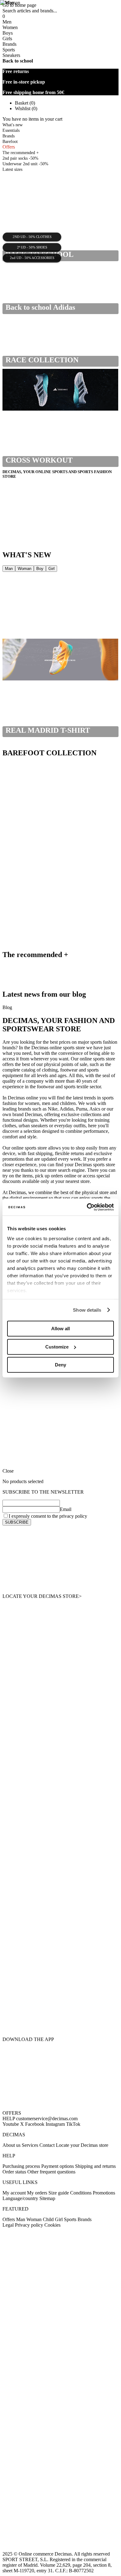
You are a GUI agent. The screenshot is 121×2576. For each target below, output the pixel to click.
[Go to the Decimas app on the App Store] (60, 2019)
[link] (60, 1560)
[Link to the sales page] (60, 616)
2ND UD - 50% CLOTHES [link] (32, 237)
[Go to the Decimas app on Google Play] (60, 1985)
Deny (60, 1365)
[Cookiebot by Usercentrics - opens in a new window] (87, 1207)
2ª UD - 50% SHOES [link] (32, 248)
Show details (87, 1310)
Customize (57, 1347)
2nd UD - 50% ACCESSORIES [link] (32, 258)
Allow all (60, 1329)
